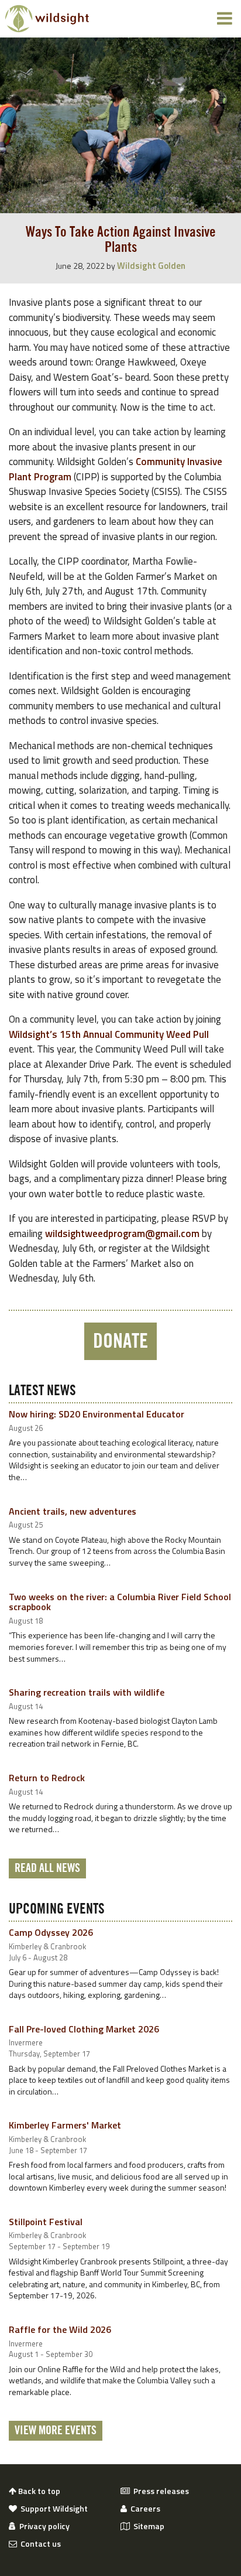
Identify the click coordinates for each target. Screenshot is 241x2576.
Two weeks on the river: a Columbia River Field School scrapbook (120, 1602)
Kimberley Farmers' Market (65, 2125)
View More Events (56, 2431)
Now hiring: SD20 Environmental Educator (97, 1414)
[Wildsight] (47, 19)
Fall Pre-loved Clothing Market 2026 (84, 2029)
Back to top (38, 2491)
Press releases (159, 2491)
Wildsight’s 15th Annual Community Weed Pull (109, 1034)
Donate (120, 1341)
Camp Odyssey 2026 (51, 1932)
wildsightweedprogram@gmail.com (122, 1234)
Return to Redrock (47, 1778)
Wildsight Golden (151, 266)
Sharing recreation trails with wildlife (87, 1692)
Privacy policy (43, 2526)
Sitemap (147, 2526)
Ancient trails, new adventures (73, 1511)
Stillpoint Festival (46, 2222)
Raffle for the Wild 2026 (60, 2329)
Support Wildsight (52, 2509)
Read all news (47, 1868)
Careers (144, 2509)
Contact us (39, 2544)
